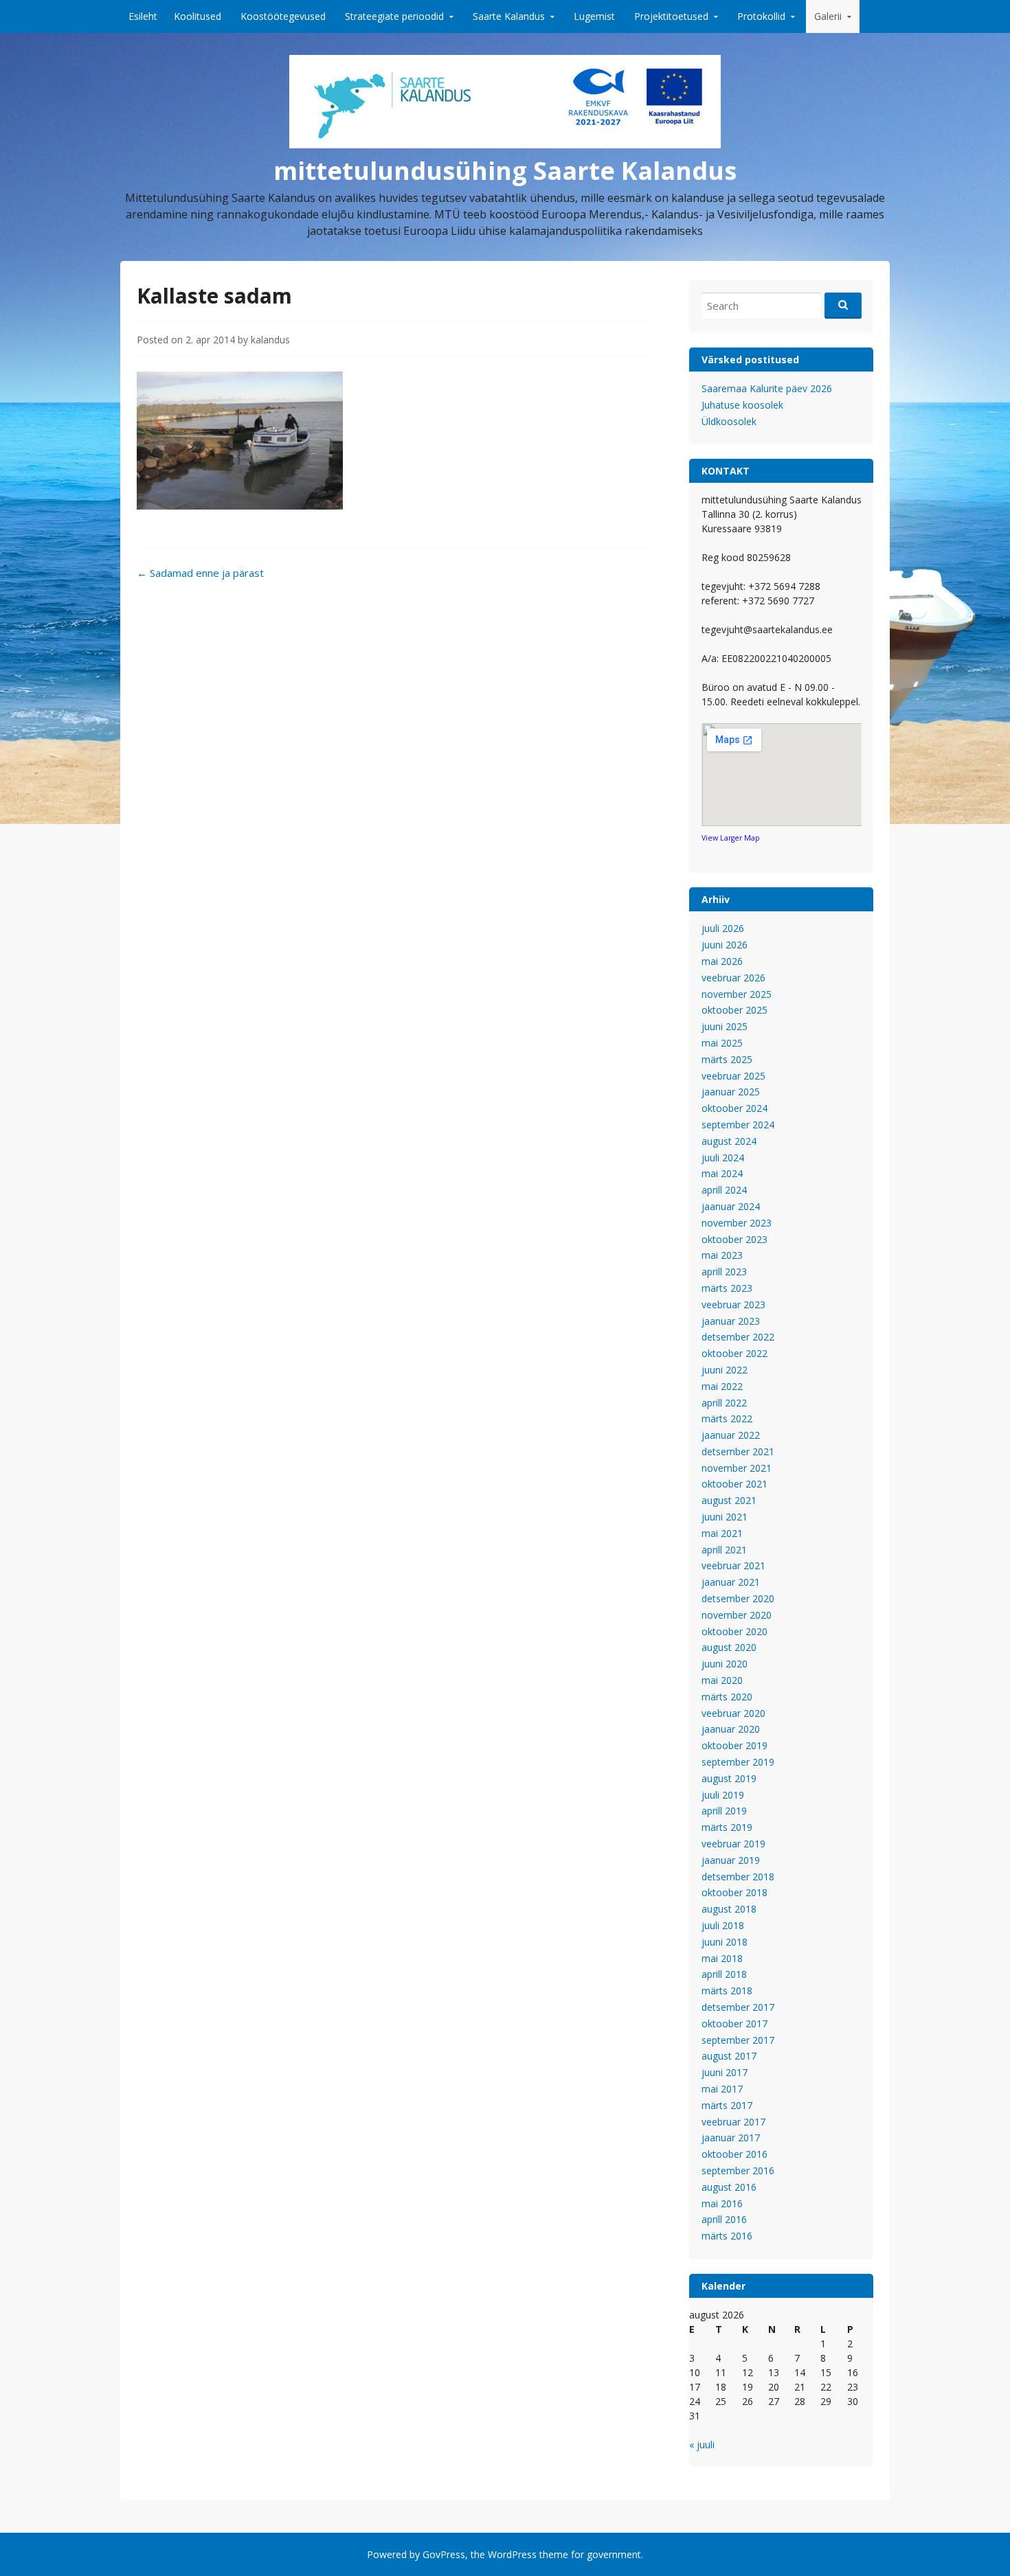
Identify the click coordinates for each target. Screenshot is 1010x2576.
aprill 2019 (724, 1811)
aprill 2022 (724, 1403)
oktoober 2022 (734, 1353)
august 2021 (729, 1500)
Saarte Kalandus (509, 16)
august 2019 (729, 1778)
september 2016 (738, 2170)
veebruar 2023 (733, 1304)
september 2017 (738, 2040)
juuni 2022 (725, 1370)
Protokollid (761, 16)
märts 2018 (727, 1991)
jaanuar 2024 (731, 1206)
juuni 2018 (725, 1942)
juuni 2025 (725, 1026)
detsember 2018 (738, 1877)
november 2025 (737, 994)
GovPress (444, 2554)
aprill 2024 (724, 1190)
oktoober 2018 (734, 1892)
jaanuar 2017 (731, 2138)
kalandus (270, 340)
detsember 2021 (738, 1451)
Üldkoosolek (729, 421)
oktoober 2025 (734, 1010)
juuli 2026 (723, 928)
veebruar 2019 (733, 1844)
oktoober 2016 (734, 2154)
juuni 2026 (725, 945)
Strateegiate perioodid (394, 16)
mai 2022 (722, 1386)
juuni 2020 (725, 1664)
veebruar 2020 (733, 1713)
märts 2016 (727, 2236)
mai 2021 (722, 1533)
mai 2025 (722, 1043)
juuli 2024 (723, 1158)
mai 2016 (722, 2203)
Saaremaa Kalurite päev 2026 (767, 388)
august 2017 (729, 2056)
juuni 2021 (725, 1517)
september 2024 (738, 1125)
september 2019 (738, 1762)
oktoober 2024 (734, 1108)
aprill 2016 (724, 2219)
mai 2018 (722, 1958)
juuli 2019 (723, 1795)
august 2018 (729, 1909)
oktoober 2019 (734, 1745)
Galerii (828, 16)
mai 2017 (722, 2089)
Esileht (143, 16)
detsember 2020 (738, 1598)
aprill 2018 (724, 1974)
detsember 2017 (738, 2007)
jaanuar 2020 (731, 1729)
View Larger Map (731, 838)
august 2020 (729, 1647)
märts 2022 (727, 1418)
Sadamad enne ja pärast (200, 573)
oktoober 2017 (734, 2024)
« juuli (702, 2444)
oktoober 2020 (734, 1631)
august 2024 (729, 1141)
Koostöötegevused (283, 16)
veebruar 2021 (733, 1565)
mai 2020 (722, 1680)
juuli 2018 (723, 1925)
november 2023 (737, 1223)
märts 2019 (727, 1827)
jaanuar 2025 (731, 1092)
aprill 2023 (724, 1272)
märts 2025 (727, 1059)
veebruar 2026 (733, 978)
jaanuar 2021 (731, 1582)
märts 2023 (727, 1288)
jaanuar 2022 (731, 1435)
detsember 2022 (738, 1337)
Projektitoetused (671, 16)
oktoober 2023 (734, 1239)
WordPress (512, 2554)
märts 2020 (727, 1697)
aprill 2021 (724, 1550)
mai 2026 (722, 961)
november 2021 (737, 1468)
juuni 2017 (725, 2072)
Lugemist (594, 16)
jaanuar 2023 (731, 1321)
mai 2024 (722, 1173)
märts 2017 (727, 2105)
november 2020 (737, 1615)
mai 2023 (722, 1255)
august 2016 (729, 2187)
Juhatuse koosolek (742, 405)
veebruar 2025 (733, 1076)
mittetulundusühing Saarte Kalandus (505, 171)
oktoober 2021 (734, 1484)
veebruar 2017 (733, 2122)
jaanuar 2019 (731, 1860)
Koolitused (198, 16)
